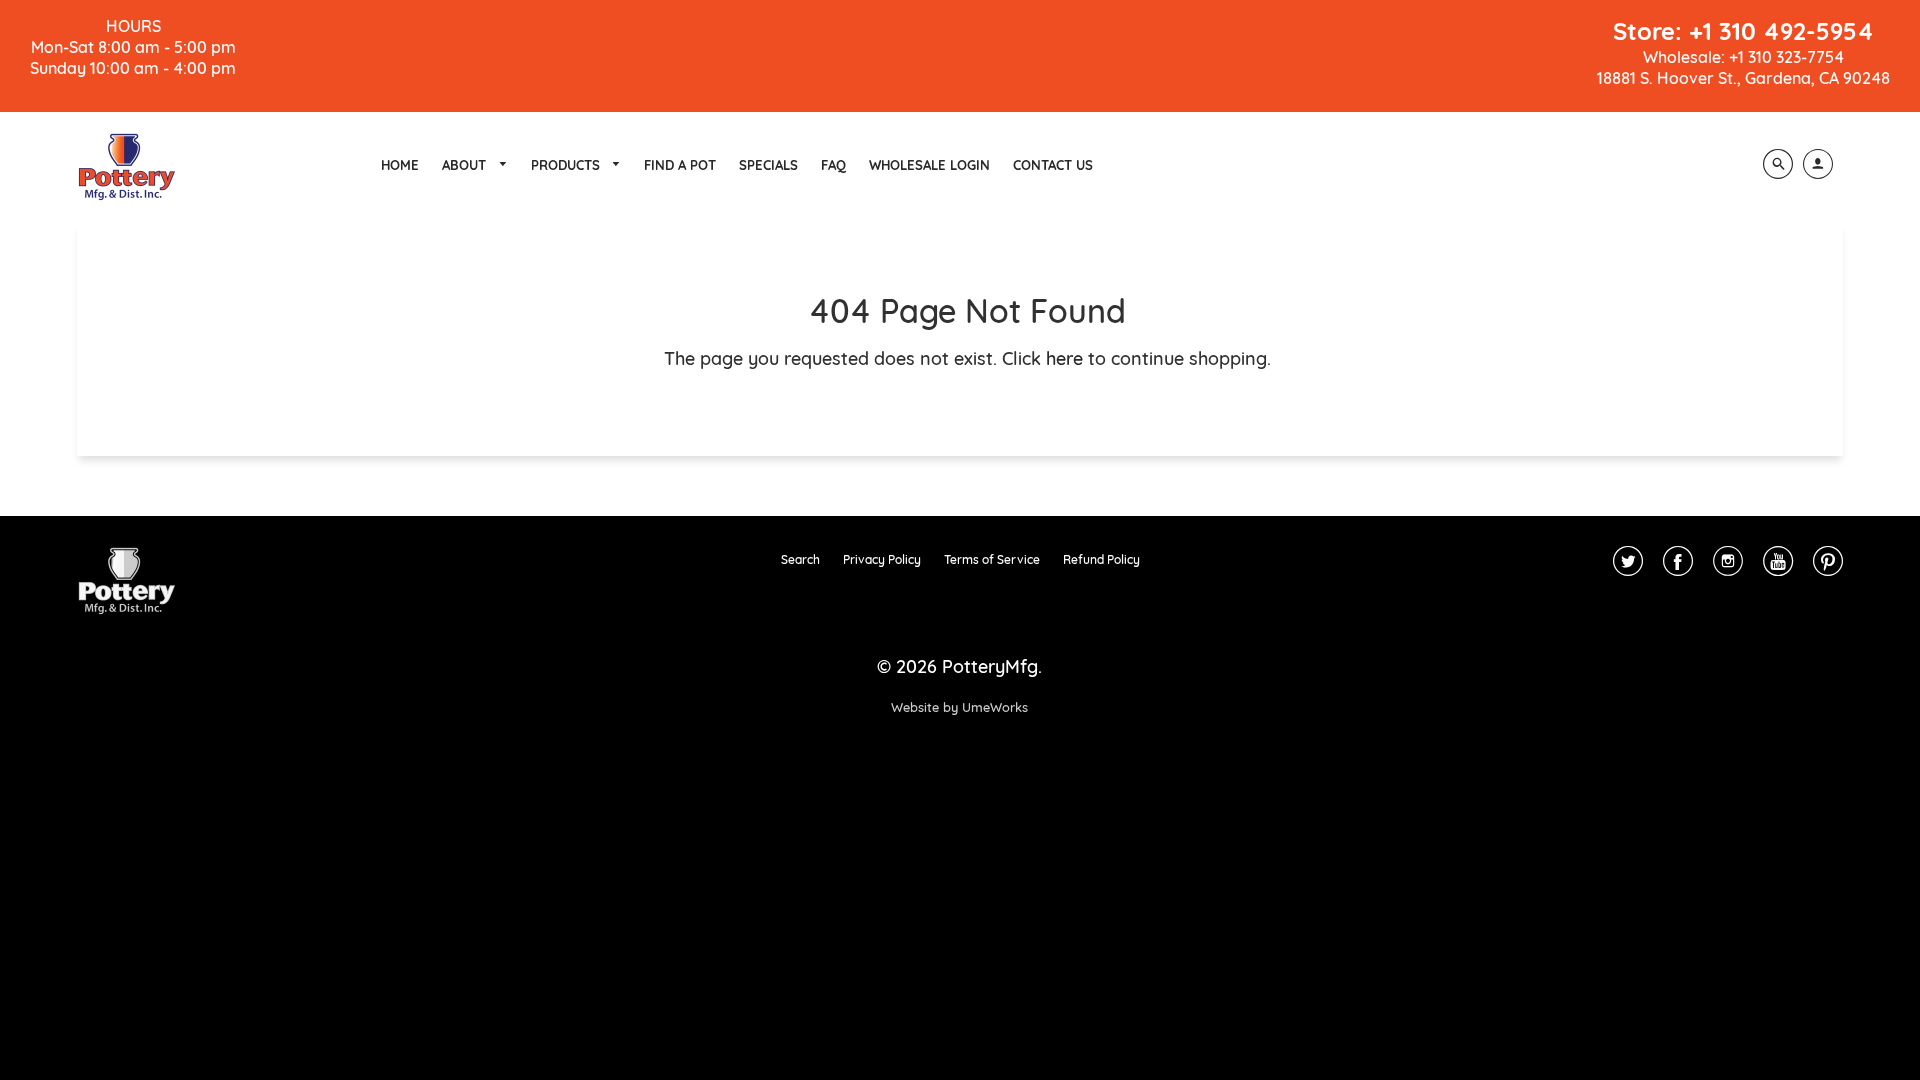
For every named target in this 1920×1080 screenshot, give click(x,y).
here (1064, 358)
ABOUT (466, 165)
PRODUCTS (567, 165)
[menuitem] (400, 165)
